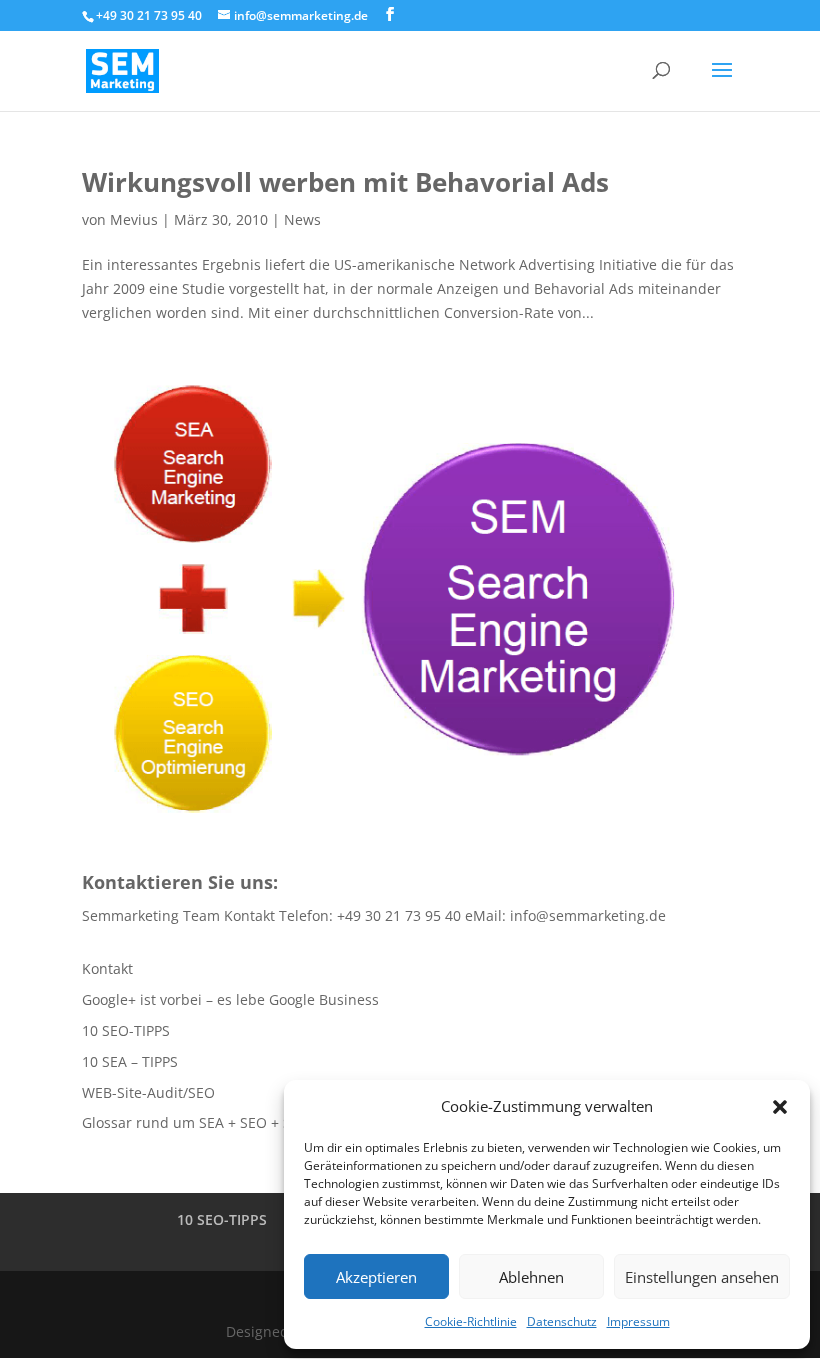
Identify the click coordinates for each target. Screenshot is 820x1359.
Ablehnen (531, 1277)
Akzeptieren (376, 1277)
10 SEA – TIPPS (130, 1061)
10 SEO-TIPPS (126, 1030)
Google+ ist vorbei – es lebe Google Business (230, 999)
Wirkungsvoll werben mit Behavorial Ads (345, 182)
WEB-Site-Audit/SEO (148, 1092)
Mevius (134, 219)
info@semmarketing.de (588, 915)
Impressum (638, 1321)
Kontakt (107, 968)
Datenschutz (562, 1321)
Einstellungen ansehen (702, 1277)
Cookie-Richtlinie (471, 1321)
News (302, 219)
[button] (780, 1107)
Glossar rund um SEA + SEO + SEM (197, 1122)
